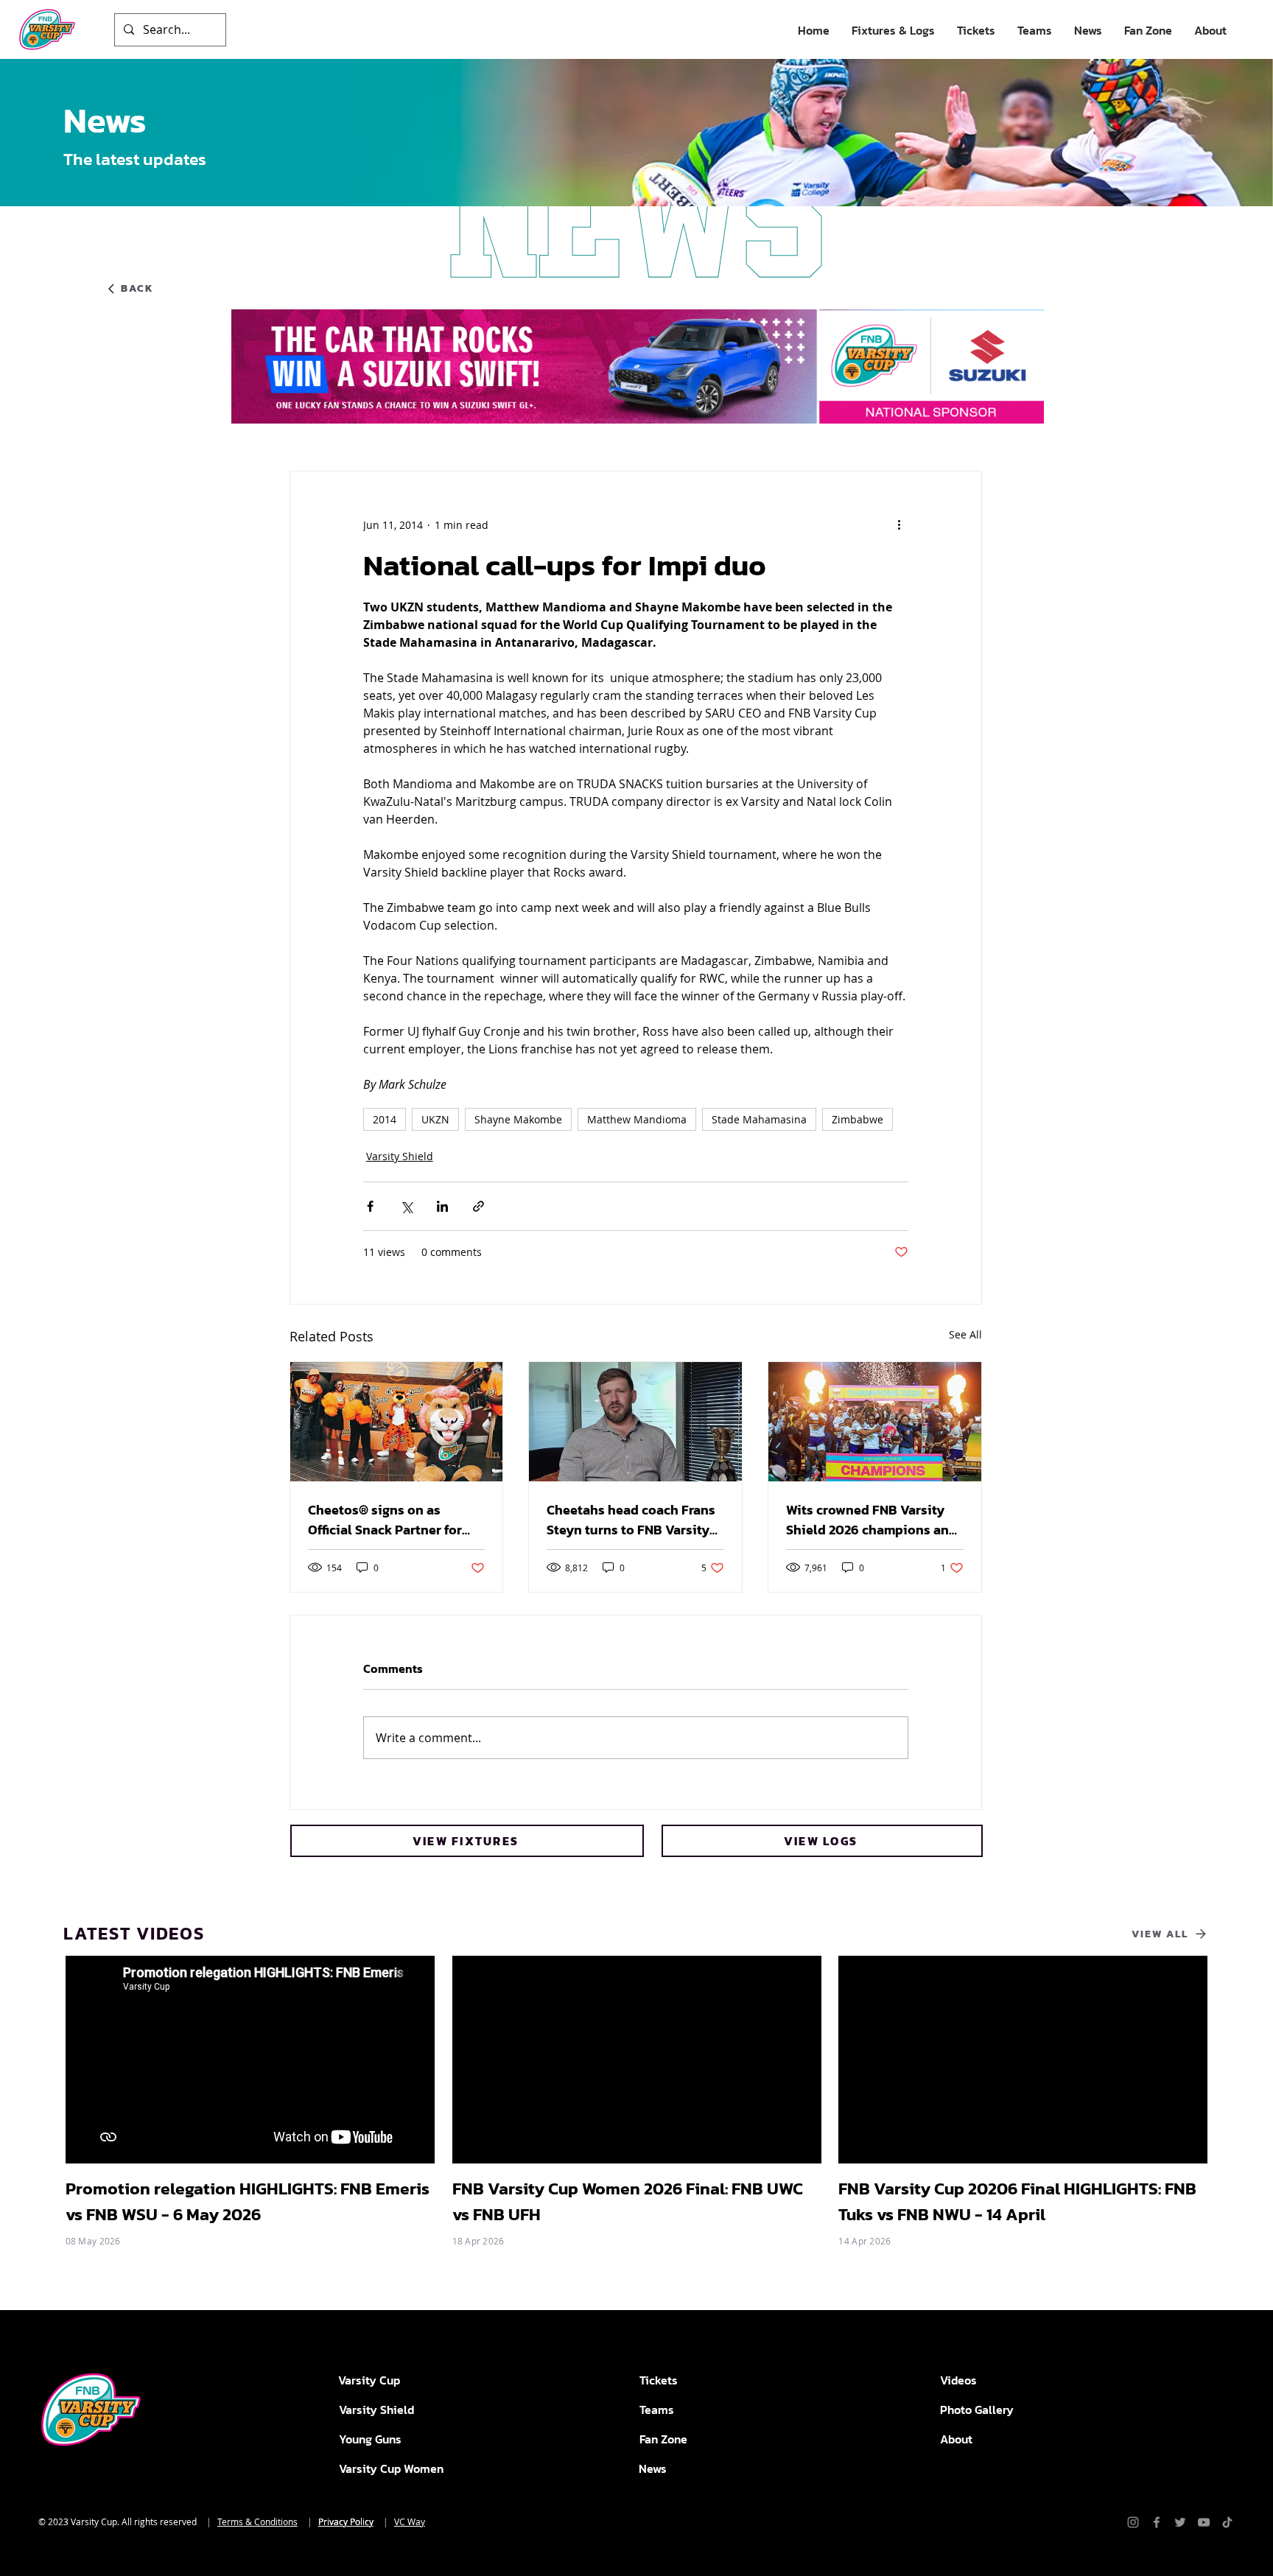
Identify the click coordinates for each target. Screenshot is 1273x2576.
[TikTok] (1227, 2522)
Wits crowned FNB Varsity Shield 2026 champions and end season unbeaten (872, 1520)
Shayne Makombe (518, 1119)
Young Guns (370, 2439)
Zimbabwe (858, 1119)
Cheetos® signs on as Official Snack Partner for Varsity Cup (385, 1520)
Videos (958, 2380)
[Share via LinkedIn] (442, 1206)
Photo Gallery (977, 2410)
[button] (893, 31)
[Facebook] (1157, 2522)
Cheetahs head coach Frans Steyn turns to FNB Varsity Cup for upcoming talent (631, 1520)
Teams (657, 2410)
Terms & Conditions (257, 2521)
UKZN (435, 1119)
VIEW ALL (1160, 1934)
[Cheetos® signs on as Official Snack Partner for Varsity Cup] (397, 1422)
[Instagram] (1133, 2522)
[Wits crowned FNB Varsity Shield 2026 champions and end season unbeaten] (875, 1422)
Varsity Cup (369, 2380)
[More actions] (899, 524)
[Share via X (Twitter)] (406, 1206)
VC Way (410, 2521)
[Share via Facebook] (370, 1206)
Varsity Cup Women (391, 2468)
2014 (385, 1119)
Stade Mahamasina (759, 1119)
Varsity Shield (400, 1156)
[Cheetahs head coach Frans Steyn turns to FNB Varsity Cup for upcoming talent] (635, 1422)
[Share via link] (478, 1206)
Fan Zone (663, 2439)
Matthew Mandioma (637, 1119)
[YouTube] (1204, 2522)
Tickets (659, 2380)
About (956, 2439)
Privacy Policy (346, 2521)
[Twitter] (1180, 2522)
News (653, 2468)
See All (965, 1334)
